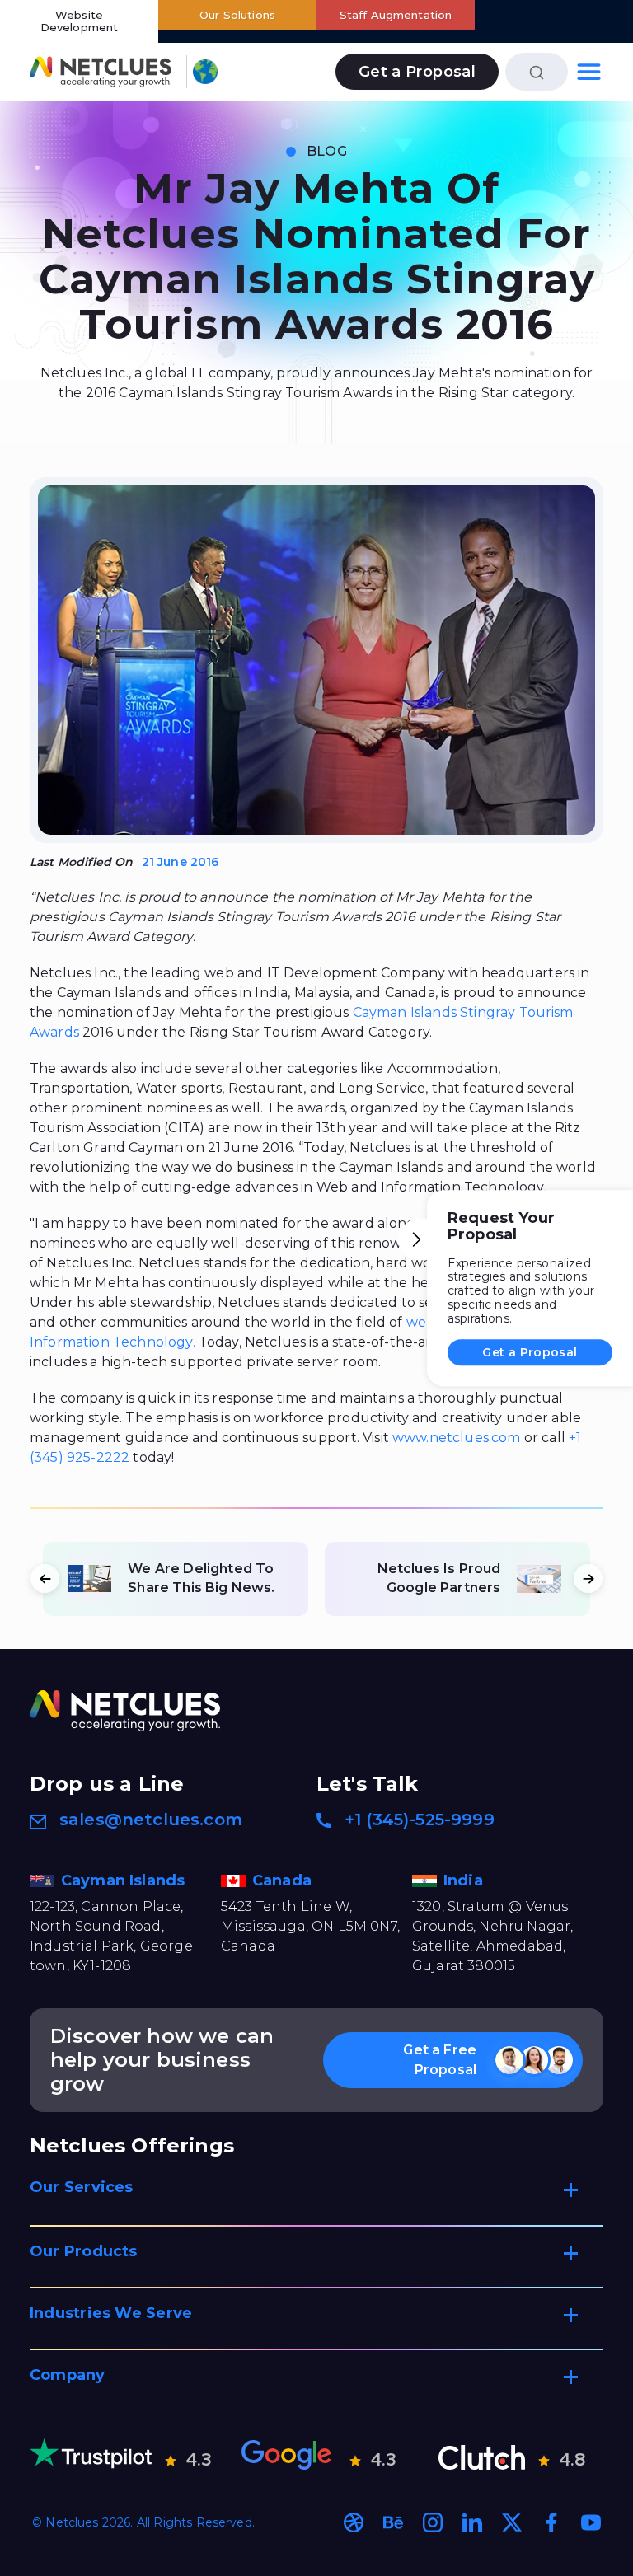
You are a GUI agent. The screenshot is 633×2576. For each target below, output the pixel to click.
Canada (284, 1880)
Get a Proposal (530, 1352)
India (465, 1880)
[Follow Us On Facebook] (551, 2522)
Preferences (153, 2547)
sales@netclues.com (151, 1820)
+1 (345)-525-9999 (420, 1820)
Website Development (80, 21)
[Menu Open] (589, 71)
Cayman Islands (125, 1880)
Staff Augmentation (396, 15)
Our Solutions (237, 15)
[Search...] (537, 71)
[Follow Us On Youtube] (591, 2522)
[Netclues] (101, 70)
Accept (250, 2454)
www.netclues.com (457, 1438)
